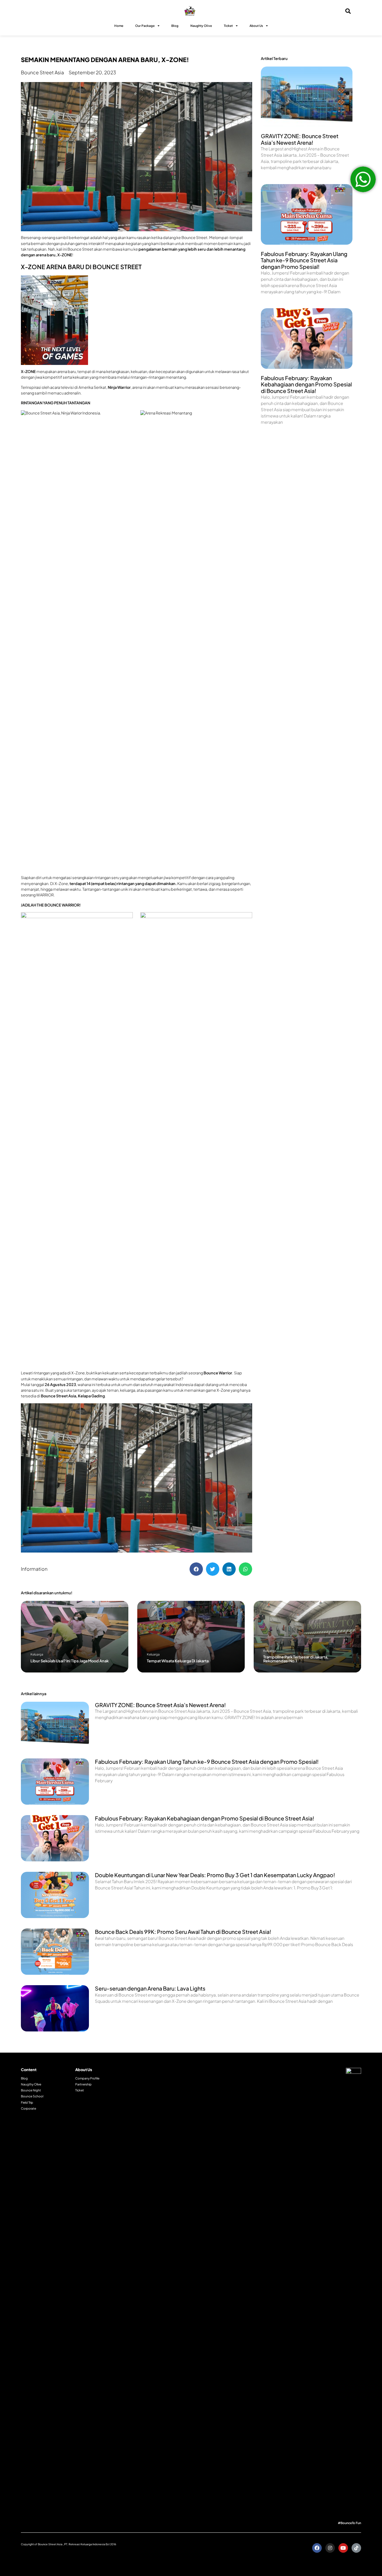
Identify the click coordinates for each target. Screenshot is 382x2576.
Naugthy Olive (31, 2084)
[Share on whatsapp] (245, 1569)
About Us (256, 26)
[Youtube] (343, 2548)
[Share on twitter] (213, 1569)
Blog (175, 26)
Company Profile (87, 2078)
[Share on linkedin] (229, 1569)
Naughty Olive (201, 26)
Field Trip (27, 2102)
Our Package (145, 26)
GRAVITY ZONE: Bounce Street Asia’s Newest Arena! (300, 139)
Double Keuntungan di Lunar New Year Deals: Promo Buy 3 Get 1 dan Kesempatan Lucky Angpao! (215, 1875)
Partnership (83, 2084)
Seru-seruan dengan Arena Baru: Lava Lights (150, 1988)
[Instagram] (330, 2548)
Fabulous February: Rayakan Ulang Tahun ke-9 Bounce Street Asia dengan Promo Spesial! (304, 260)
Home (119, 26)
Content (29, 2070)
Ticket (228, 26)
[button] (75, 1637)
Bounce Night (31, 2090)
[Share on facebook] (196, 1569)
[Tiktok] (356, 2548)
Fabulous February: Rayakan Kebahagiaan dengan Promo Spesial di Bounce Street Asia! (306, 384)
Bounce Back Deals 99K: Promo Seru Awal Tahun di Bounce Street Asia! (183, 1932)
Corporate (29, 2108)
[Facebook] (317, 2548)
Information (34, 1569)
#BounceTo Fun (349, 2523)
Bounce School (32, 2096)
